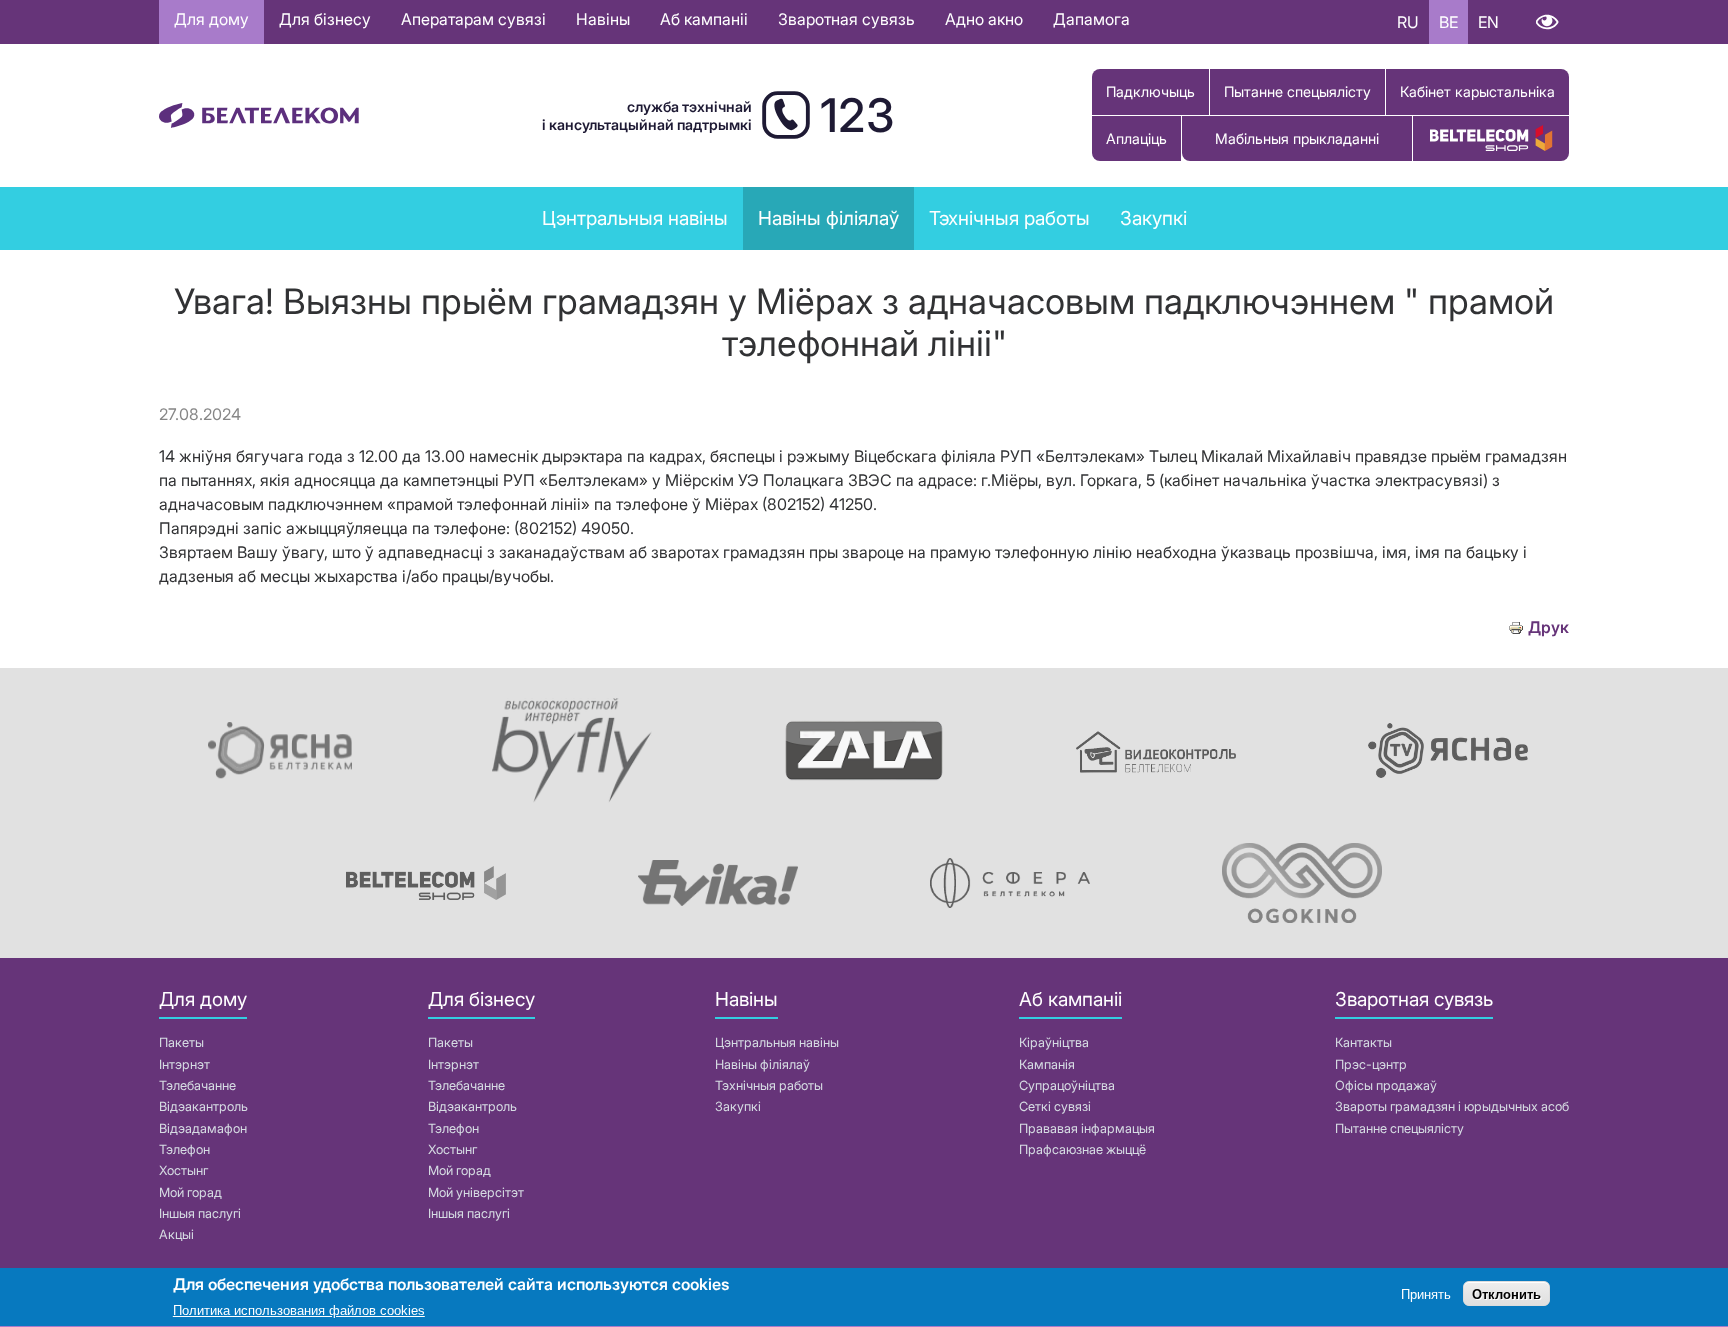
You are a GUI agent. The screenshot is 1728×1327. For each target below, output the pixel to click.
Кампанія (1047, 1064)
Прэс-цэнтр (1371, 1064)
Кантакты (1363, 1042)
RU (1408, 22)
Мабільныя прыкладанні (1297, 138)
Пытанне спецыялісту (1297, 91)
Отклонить (1506, 1294)
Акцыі (176, 1234)
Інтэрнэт (184, 1064)
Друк (1548, 627)
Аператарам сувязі (473, 19)
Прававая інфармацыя (1087, 1128)
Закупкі (1153, 218)
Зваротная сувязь (846, 19)
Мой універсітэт (476, 1192)
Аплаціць (1136, 138)
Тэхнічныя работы (1009, 218)
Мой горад (190, 1192)
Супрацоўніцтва (1067, 1085)
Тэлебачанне (197, 1085)
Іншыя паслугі (200, 1213)
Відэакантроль (203, 1106)
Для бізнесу (325, 19)
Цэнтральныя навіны (635, 218)
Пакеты (181, 1042)
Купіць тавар (1491, 138)
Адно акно (984, 19)
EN (1488, 22)
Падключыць (1150, 91)
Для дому (211, 19)
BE (1448, 22)
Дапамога (1091, 19)
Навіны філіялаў (762, 1064)
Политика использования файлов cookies (299, 1311)
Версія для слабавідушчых (1546, 22)
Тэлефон (184, 1149)
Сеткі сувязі (1055, 1106)
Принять (1426, 1294)
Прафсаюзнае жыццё (1082, 1149)
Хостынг (183, 1170)
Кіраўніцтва (1054, 1042)
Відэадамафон (203, 1128)
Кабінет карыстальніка (1477, 91)
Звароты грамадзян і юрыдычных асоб (1452, 1106)
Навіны (603, 19)
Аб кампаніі (704, 19)
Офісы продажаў (1386, 1085)
